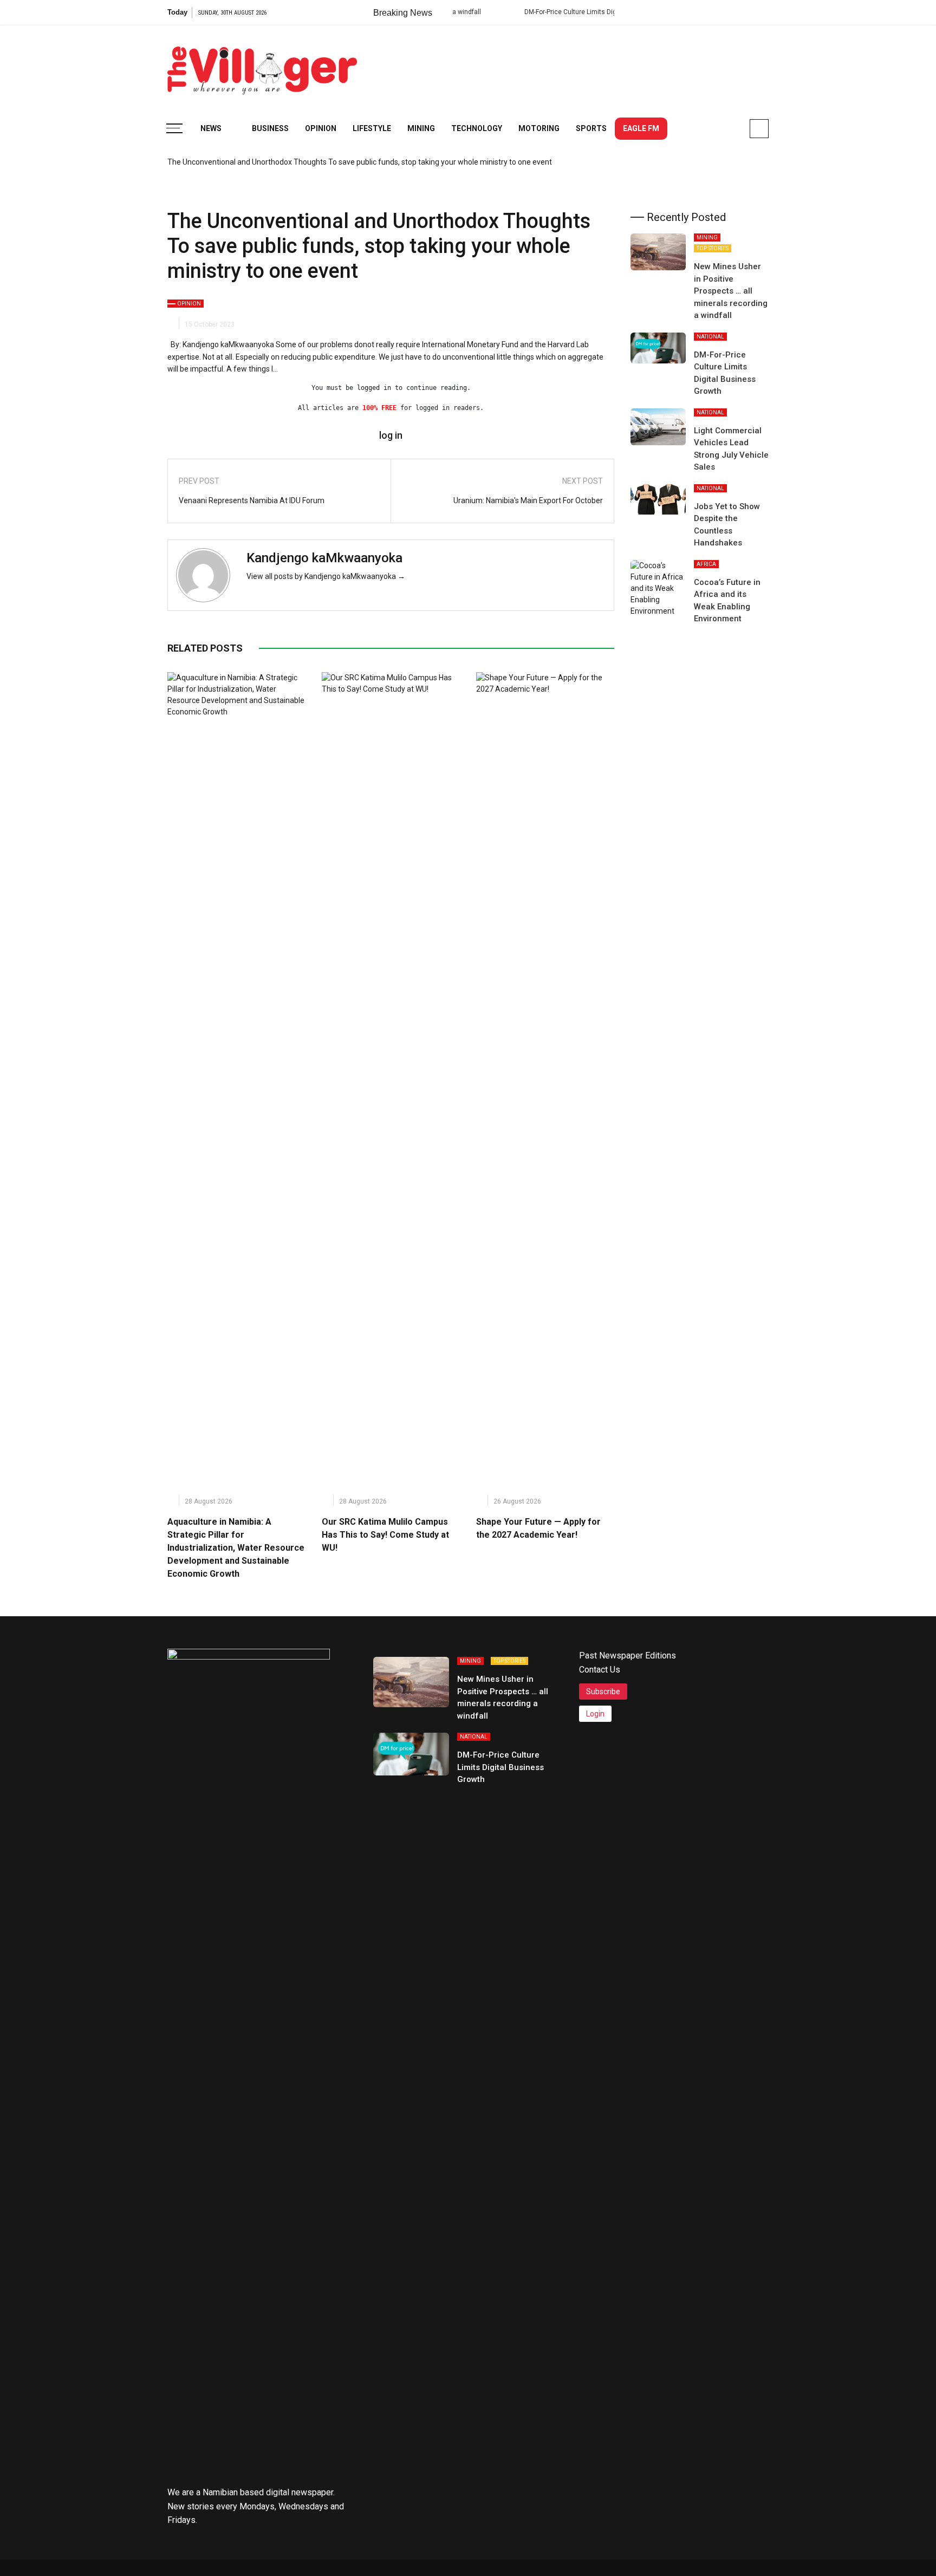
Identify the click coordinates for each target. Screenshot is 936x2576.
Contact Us (600, 1670)
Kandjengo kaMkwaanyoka (324, 558)
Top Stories (713, 248)
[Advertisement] (571, 65)
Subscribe (603, 1692)
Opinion (321, 128)
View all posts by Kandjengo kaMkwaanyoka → (326, 576)
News (211, 128)
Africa (706, 564)
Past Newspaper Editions (628, 1655)
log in (391, 435)
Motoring (539, 128)
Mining (421, 128)
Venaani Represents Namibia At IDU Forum (252, 500)
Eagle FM (641, 128)
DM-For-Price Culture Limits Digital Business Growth (555, 12)
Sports (591, 128)
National (710, 337)
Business (270, 128)
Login (595, 1714)
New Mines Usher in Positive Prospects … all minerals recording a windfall (731, 291)
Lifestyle (372, 128)
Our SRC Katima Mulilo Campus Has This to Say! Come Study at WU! (385, 1535)
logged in (374, 388)
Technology (477, 128)
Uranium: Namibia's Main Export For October (528, 500)
